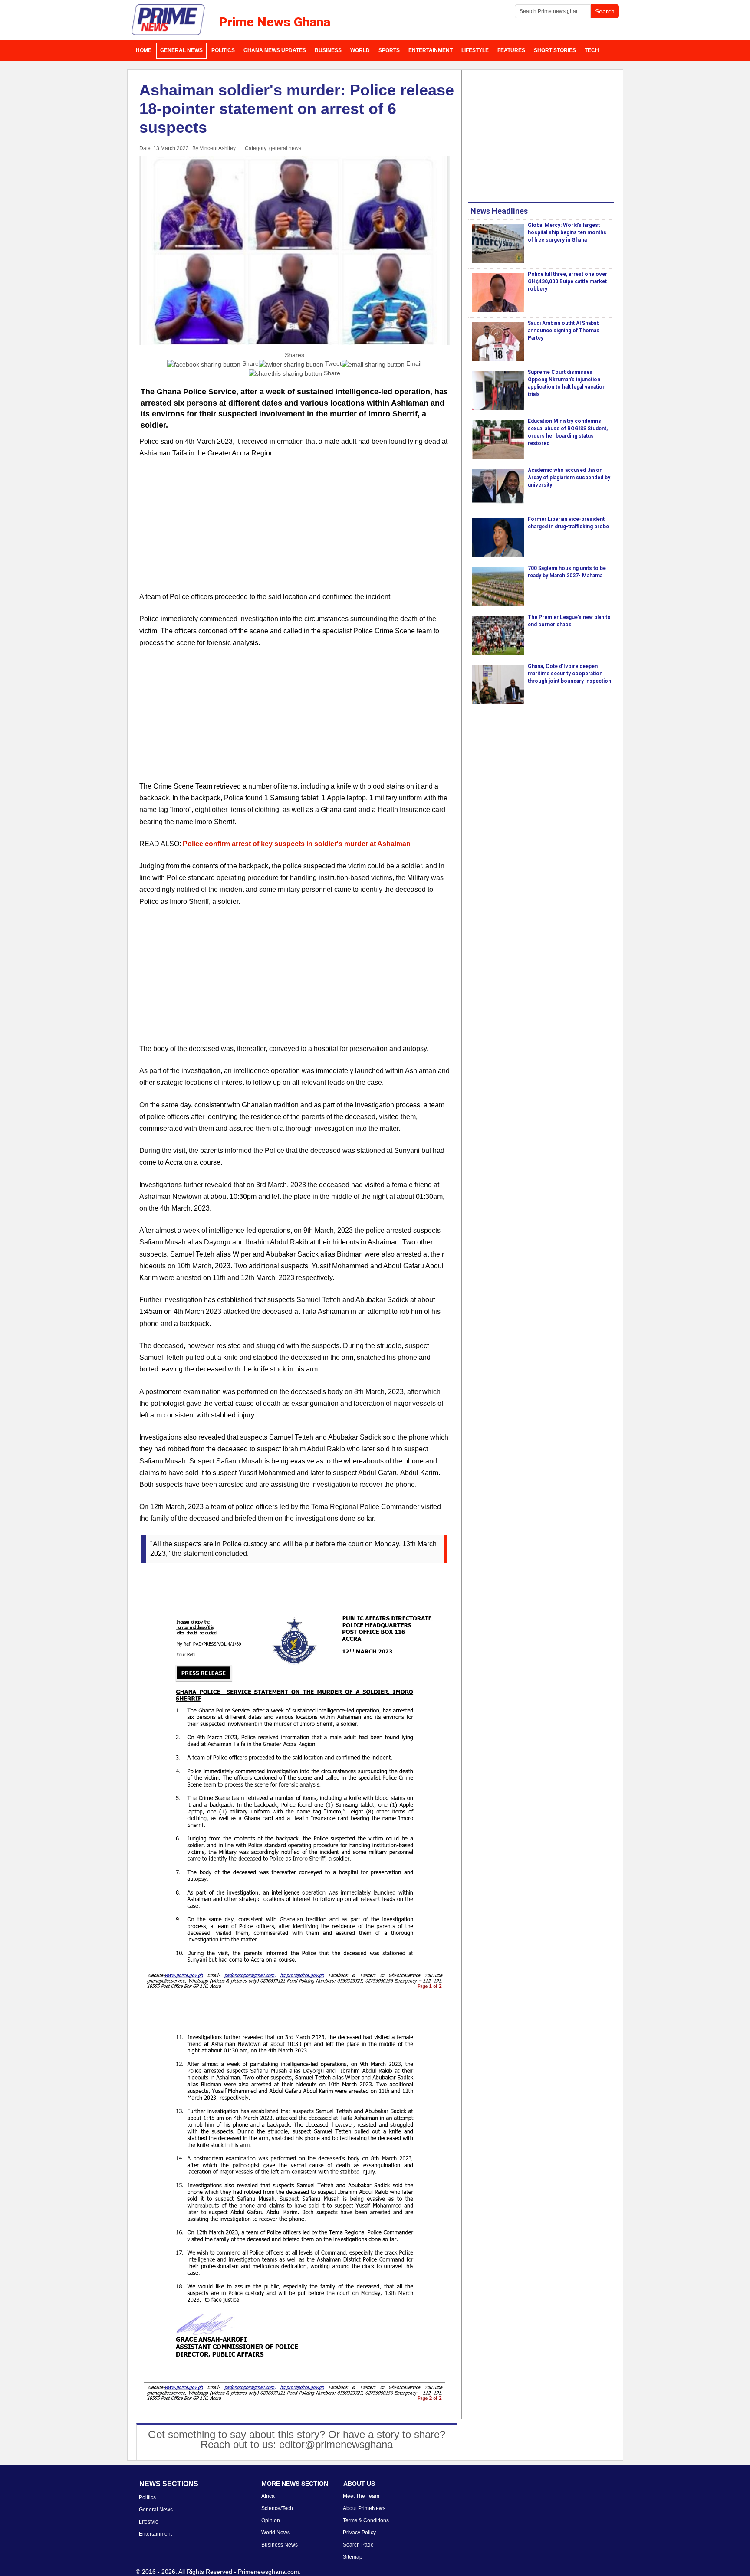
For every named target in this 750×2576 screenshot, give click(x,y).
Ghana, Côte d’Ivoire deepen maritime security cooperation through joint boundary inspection (569, 674)
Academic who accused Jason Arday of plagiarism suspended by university (569, 478)
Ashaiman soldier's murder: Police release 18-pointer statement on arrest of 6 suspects (297, 109)
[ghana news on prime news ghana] (169, 20)
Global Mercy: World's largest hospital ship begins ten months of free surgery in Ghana (567, 232)
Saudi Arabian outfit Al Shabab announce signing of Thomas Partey (564, 331)
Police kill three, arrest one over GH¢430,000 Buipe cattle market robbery (567, 281)
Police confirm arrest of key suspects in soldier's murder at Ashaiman (297, 844)
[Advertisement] (295, 530)
